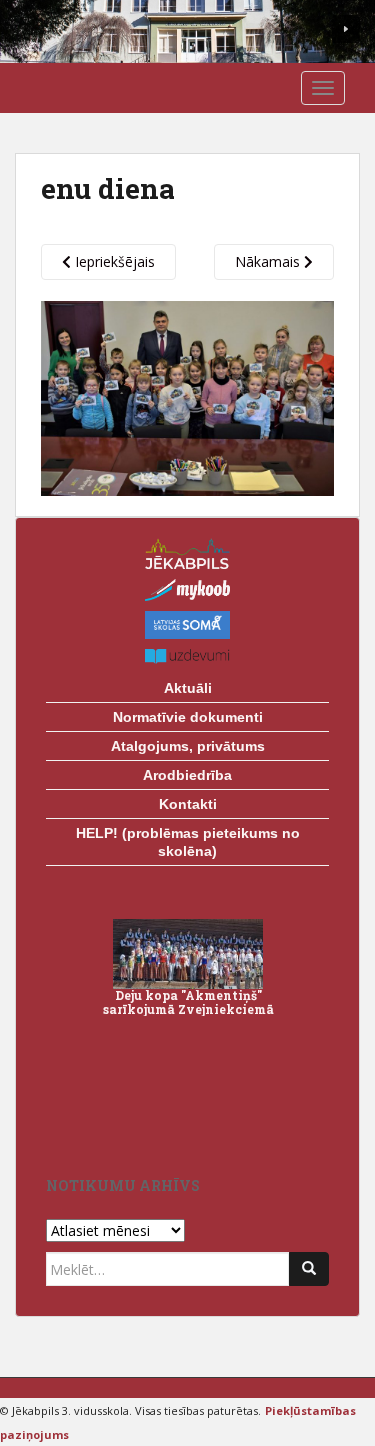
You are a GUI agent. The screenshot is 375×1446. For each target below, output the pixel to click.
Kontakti (188, 804)
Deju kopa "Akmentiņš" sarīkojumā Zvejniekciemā (188, 1001)
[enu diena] (187, 397)
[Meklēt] (309, 1269)
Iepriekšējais (113, 261)
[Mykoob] (187, 590)
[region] (187, 31)
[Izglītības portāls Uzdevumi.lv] (187, 656)
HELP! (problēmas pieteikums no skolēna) (188, 842)
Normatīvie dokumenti (188, 717)
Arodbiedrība (187, 775)
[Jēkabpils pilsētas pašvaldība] (187, 553)
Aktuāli (188, 688)
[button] (346, 29)
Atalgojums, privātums (188, 746)
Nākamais (269, 261)
